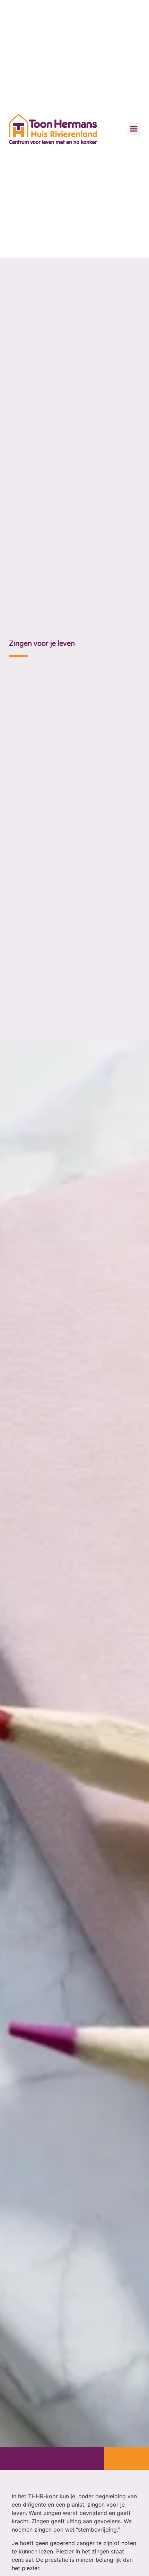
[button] (134, 129)
